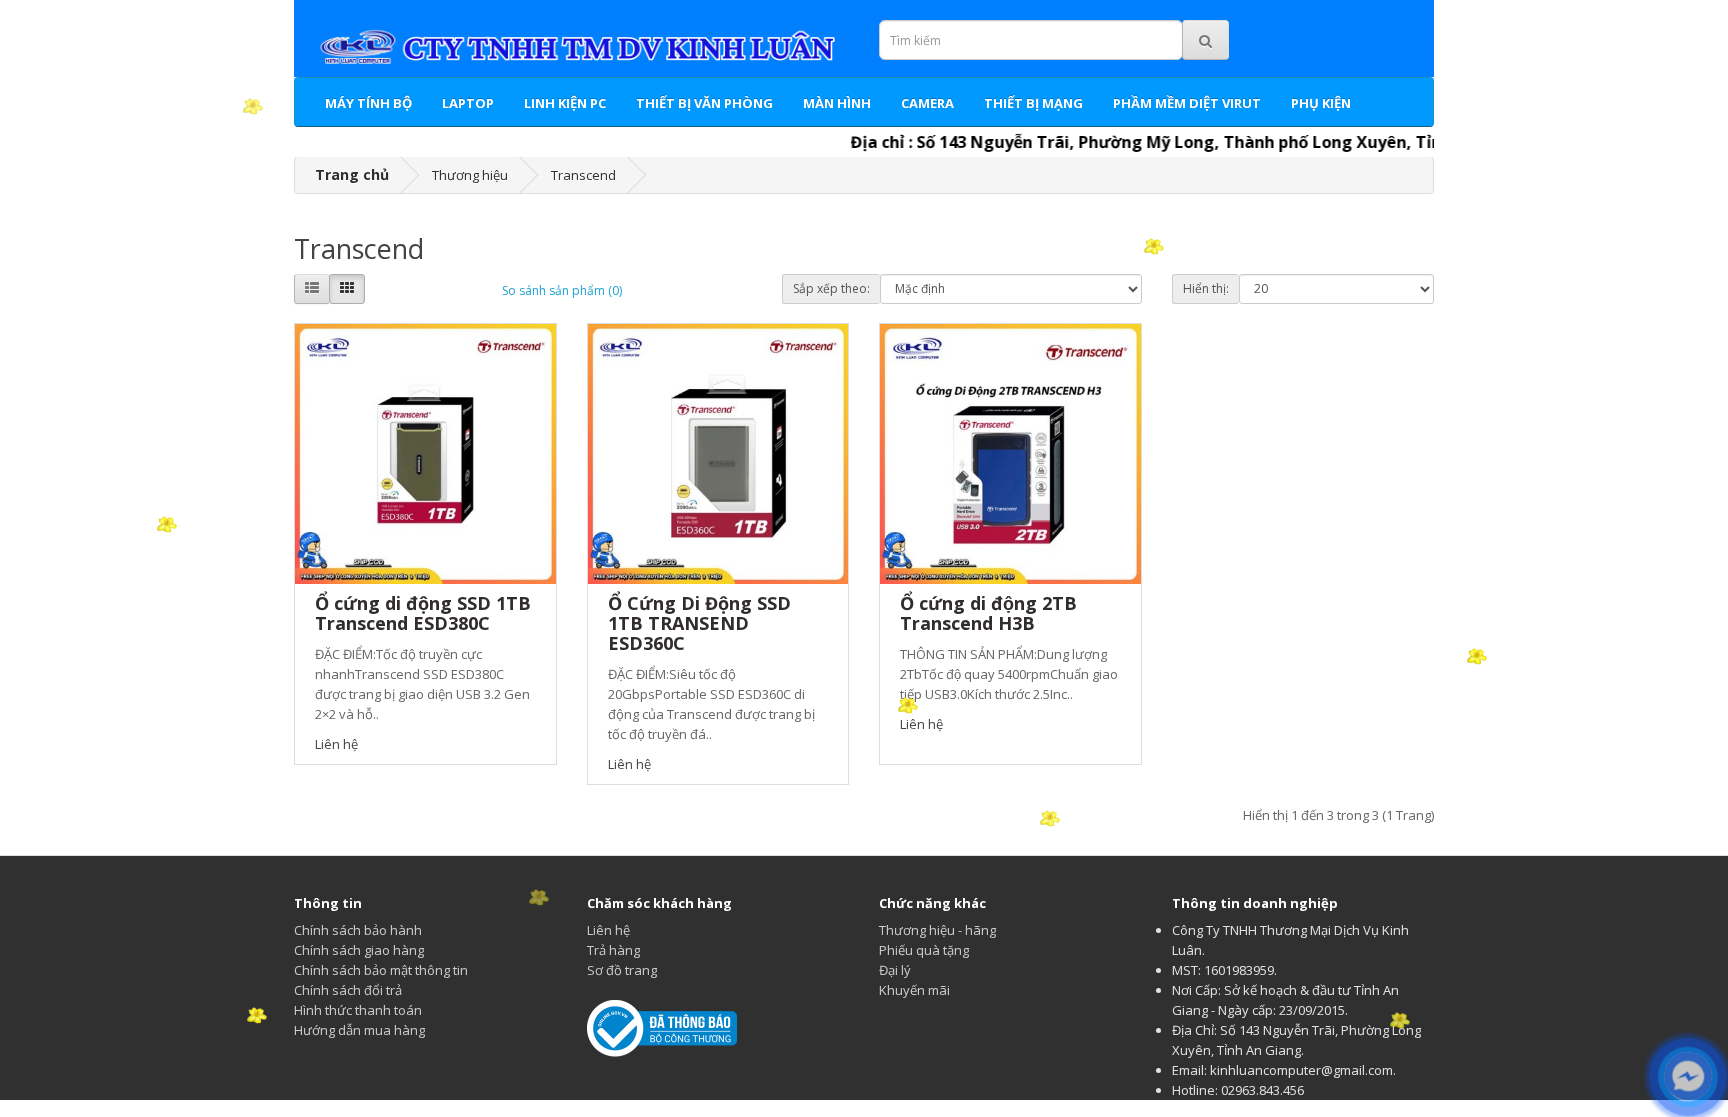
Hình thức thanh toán (358, 1010)
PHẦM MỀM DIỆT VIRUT (1187, 103)
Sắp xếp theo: (831, 288)
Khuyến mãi (914, 990)
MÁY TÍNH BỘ (368, 103)
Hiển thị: (1206, 288)
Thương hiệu (470, 175)
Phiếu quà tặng (924, 950)
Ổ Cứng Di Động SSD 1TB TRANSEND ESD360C (699, 623)
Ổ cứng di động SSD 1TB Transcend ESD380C (423, 613)
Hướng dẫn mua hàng (359, 1030)
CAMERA (927, 103)
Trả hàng (613, 950)
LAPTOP (468, 103)
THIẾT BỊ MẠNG (1033, 103)
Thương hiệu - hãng (937, 930)
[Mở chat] (1688, 1076)
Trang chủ (352, 174)
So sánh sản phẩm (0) (562, 290)
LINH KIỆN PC (565, 103)
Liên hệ (608, 930)
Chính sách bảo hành (358, 930)
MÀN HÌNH (837, 103)
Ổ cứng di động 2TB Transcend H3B (988, 613)
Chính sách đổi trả (348, 990)
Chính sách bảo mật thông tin (381, 970)
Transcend (583, 175)
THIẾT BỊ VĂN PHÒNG (704, 103)
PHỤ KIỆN (1321, 103)
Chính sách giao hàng (359, 950)
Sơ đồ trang (622, 970)
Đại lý (895, 970)
